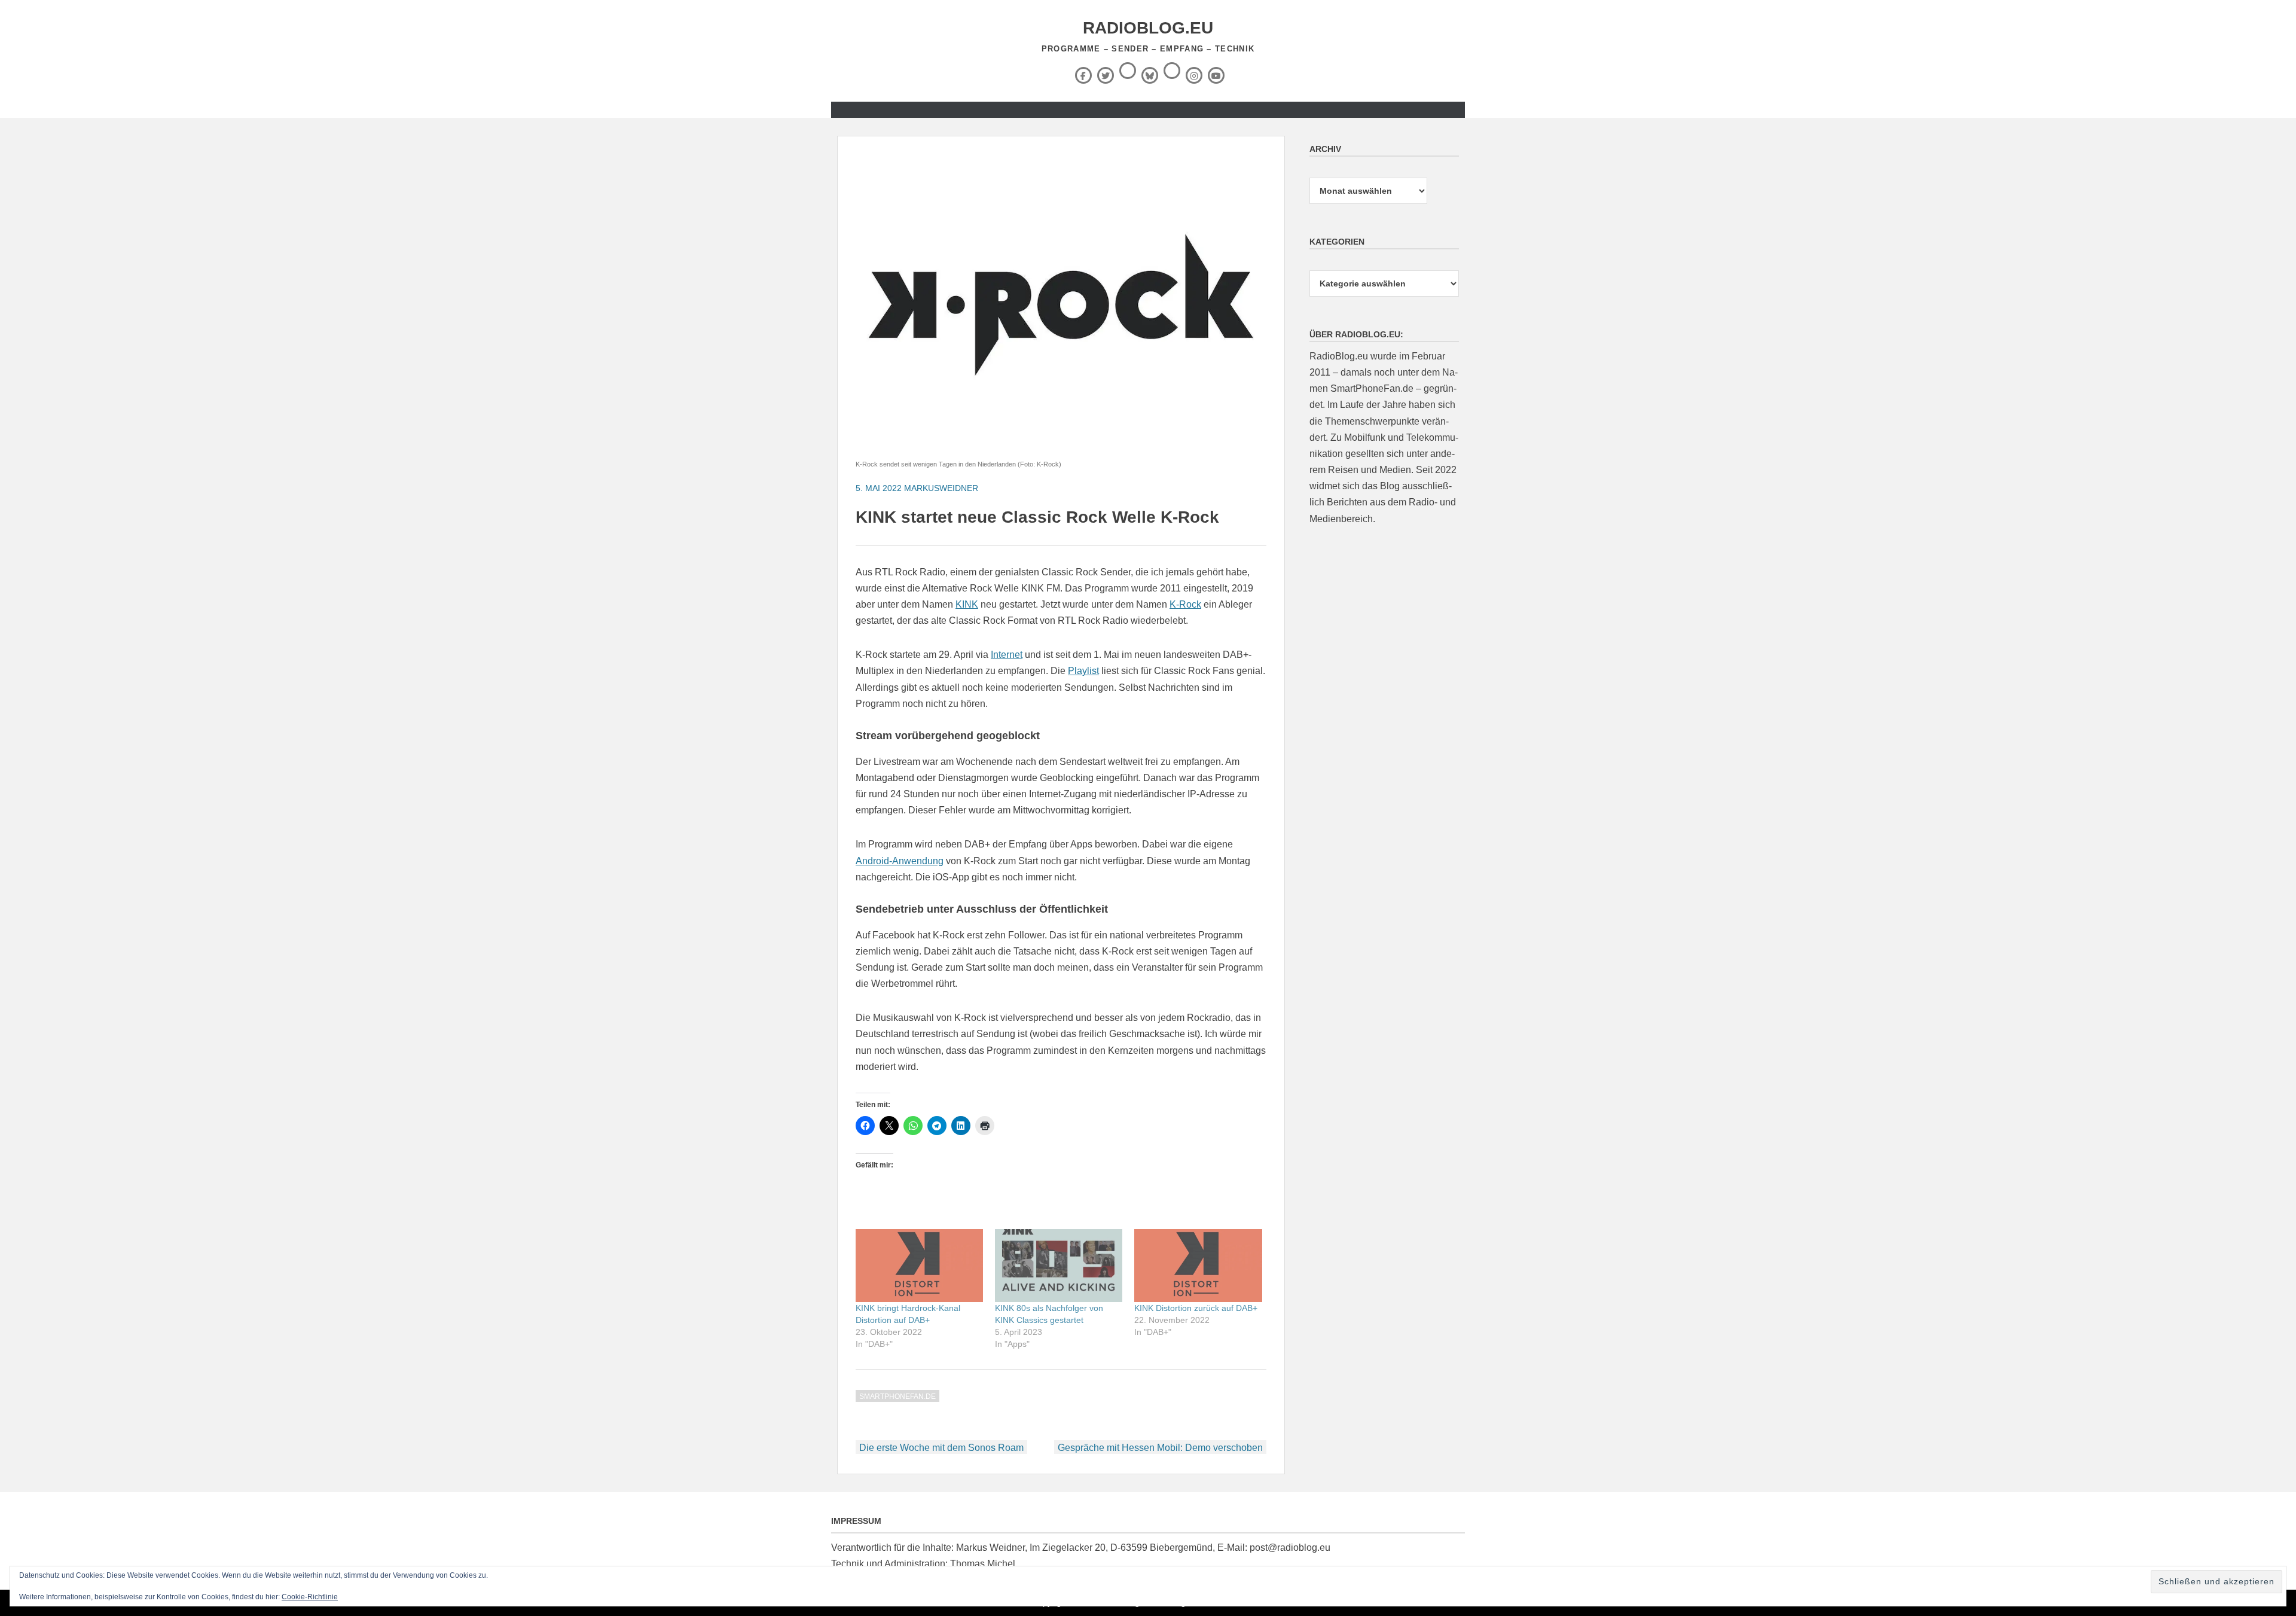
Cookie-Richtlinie (310, 1597)
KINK (967, 604)
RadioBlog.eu (1148, 28)
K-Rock (1185, 604)
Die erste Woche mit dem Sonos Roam (941, 1448)
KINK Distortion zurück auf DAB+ (1196, 1308)
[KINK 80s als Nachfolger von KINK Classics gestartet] (1059, 1266)
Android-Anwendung (900, 861)
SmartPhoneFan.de (897, 1397)
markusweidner (941, 488)
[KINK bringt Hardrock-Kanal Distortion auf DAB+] (919, 1266)
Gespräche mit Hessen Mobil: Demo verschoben (1160, 1448)
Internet (1007, 655)
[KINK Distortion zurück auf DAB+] (1198, 1266)
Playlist (1083, 671)
